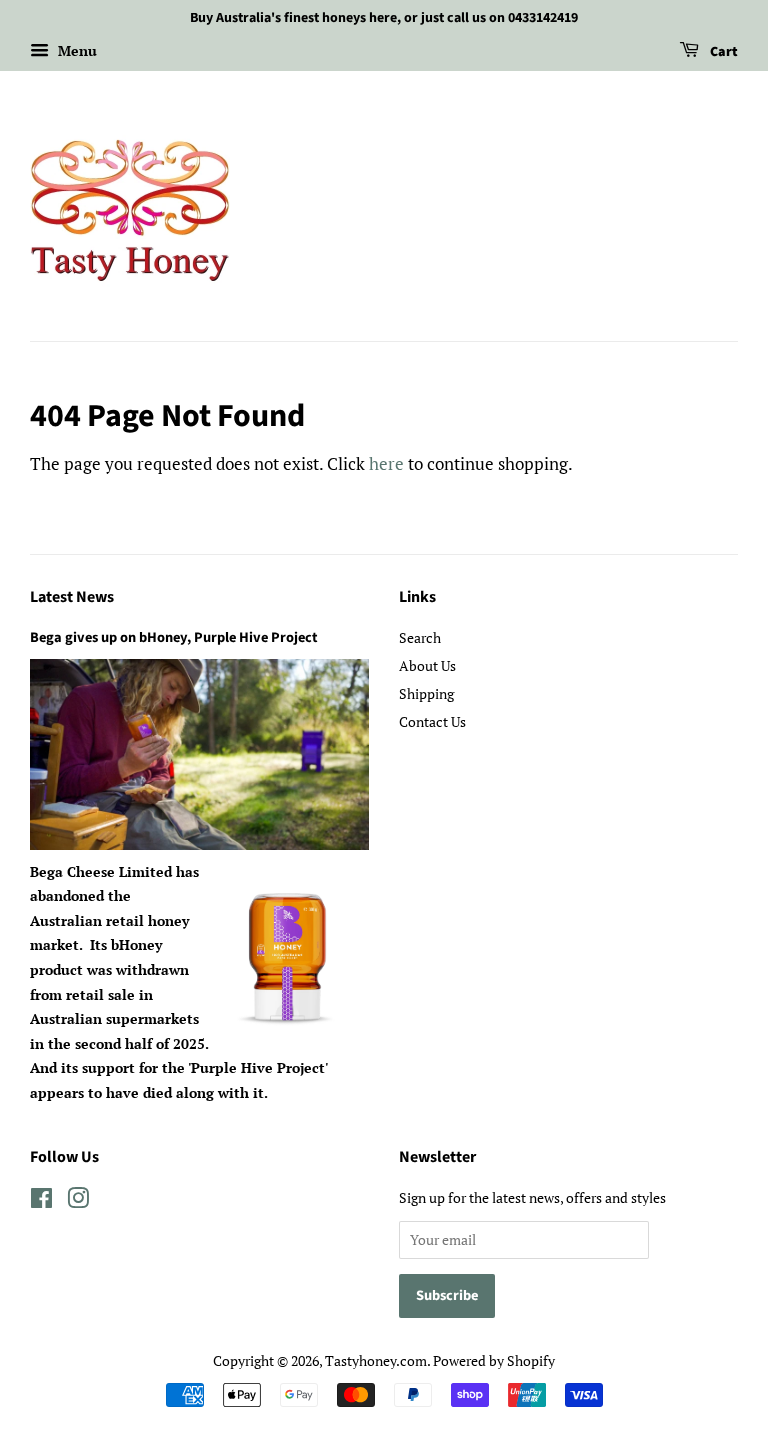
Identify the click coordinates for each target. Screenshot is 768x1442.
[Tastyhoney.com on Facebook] (41, 1201)
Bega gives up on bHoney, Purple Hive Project (174, 637)
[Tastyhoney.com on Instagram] (78, 1201)
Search (420, 637)
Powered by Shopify (494, 1360)
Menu (75, 50)
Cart (722, 52)
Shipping (426, 693)
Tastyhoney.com (376, 1360)
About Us (427, 665)
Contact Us (432, 721)
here (386, 463)
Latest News (72, 597)
